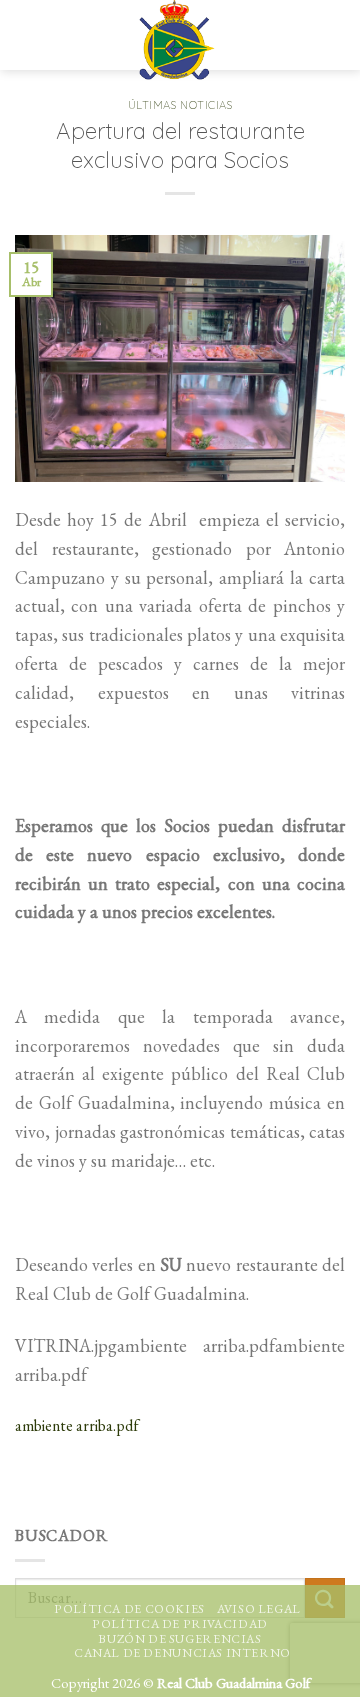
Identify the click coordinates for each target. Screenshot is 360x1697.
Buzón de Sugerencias (179, 1639)
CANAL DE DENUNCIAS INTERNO (182, 1653)
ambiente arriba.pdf (77, 1425)
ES (287, 25)
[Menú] (33, 35)
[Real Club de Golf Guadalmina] (177, 40)
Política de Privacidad (179, 1624)
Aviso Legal (259, 1609)
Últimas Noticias (180, 105)
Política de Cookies (129, 1609)
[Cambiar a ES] (327, 35)
